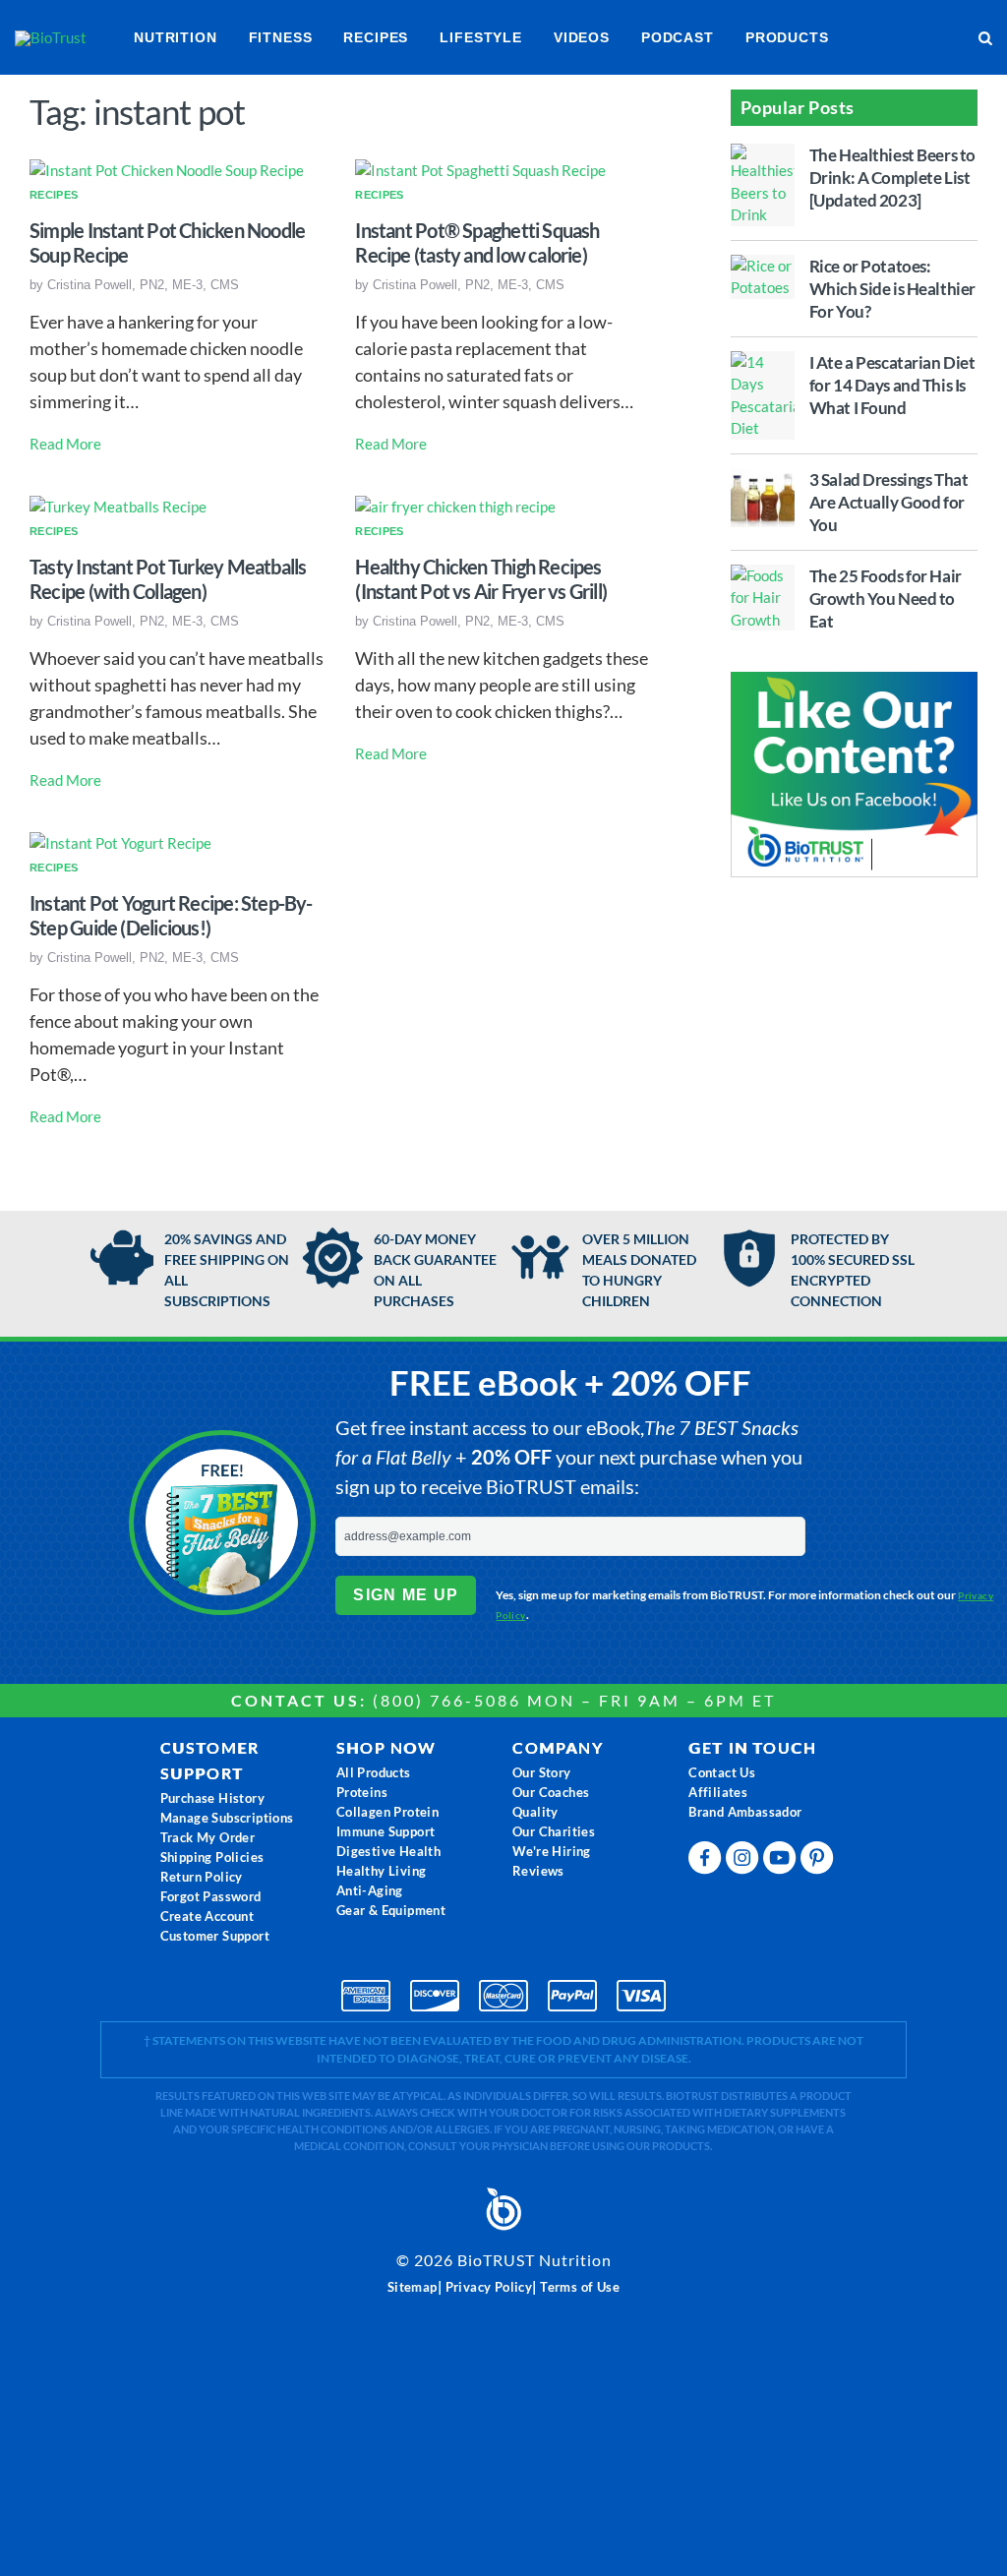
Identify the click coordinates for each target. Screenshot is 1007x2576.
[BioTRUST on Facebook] (707, 1862)
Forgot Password (211, 1896)
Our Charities (554, 1831)
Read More (65, 444)
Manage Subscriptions (227, 1818)
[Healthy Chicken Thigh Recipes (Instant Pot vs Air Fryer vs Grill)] (455, 505)
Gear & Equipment (391, 1910)
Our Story (542, 1772)
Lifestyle (481, 37)
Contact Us (722, 1772)
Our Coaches (551, 1792)
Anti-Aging (370, 1890)
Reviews (538, 1871)
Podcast (678, 37)
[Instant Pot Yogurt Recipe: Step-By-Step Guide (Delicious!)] (120, 841)
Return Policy (202, 1877)
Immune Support (386, 1831)
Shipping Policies (212, 1857)
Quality (535, 1812)
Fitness (281, 37)
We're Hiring (552, 1851)
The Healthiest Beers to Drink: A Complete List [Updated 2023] (892, 178)
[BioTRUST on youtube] (782, 1862)
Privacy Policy (489, 2287)
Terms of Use (580, 2287)
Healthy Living (382, 1871)
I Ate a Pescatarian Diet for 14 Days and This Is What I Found (892, 385)
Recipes (376, 37)
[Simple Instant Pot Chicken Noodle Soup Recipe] (167, 169)
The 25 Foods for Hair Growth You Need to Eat (886, 599)
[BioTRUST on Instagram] (744, 1862)
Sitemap (413, 2287)
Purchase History (212, 1798)
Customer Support (215, 1936)
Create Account (207, 1916)
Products (787, 37)
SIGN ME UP (406, 1595)
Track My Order (208, 1837)
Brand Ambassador (745, 1812)
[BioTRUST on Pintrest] (819, 1862)
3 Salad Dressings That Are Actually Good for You (889, 502)
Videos (582, 37)
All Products (374, 1772)
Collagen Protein (387, 1812)
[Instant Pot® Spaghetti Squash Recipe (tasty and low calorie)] (480, 169)
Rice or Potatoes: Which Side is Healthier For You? (892, 289)
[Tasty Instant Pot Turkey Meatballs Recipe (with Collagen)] (118, 505)
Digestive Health (388, 1851)
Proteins (362, 1792)
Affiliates (718, 1792)
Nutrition (176, 37)
